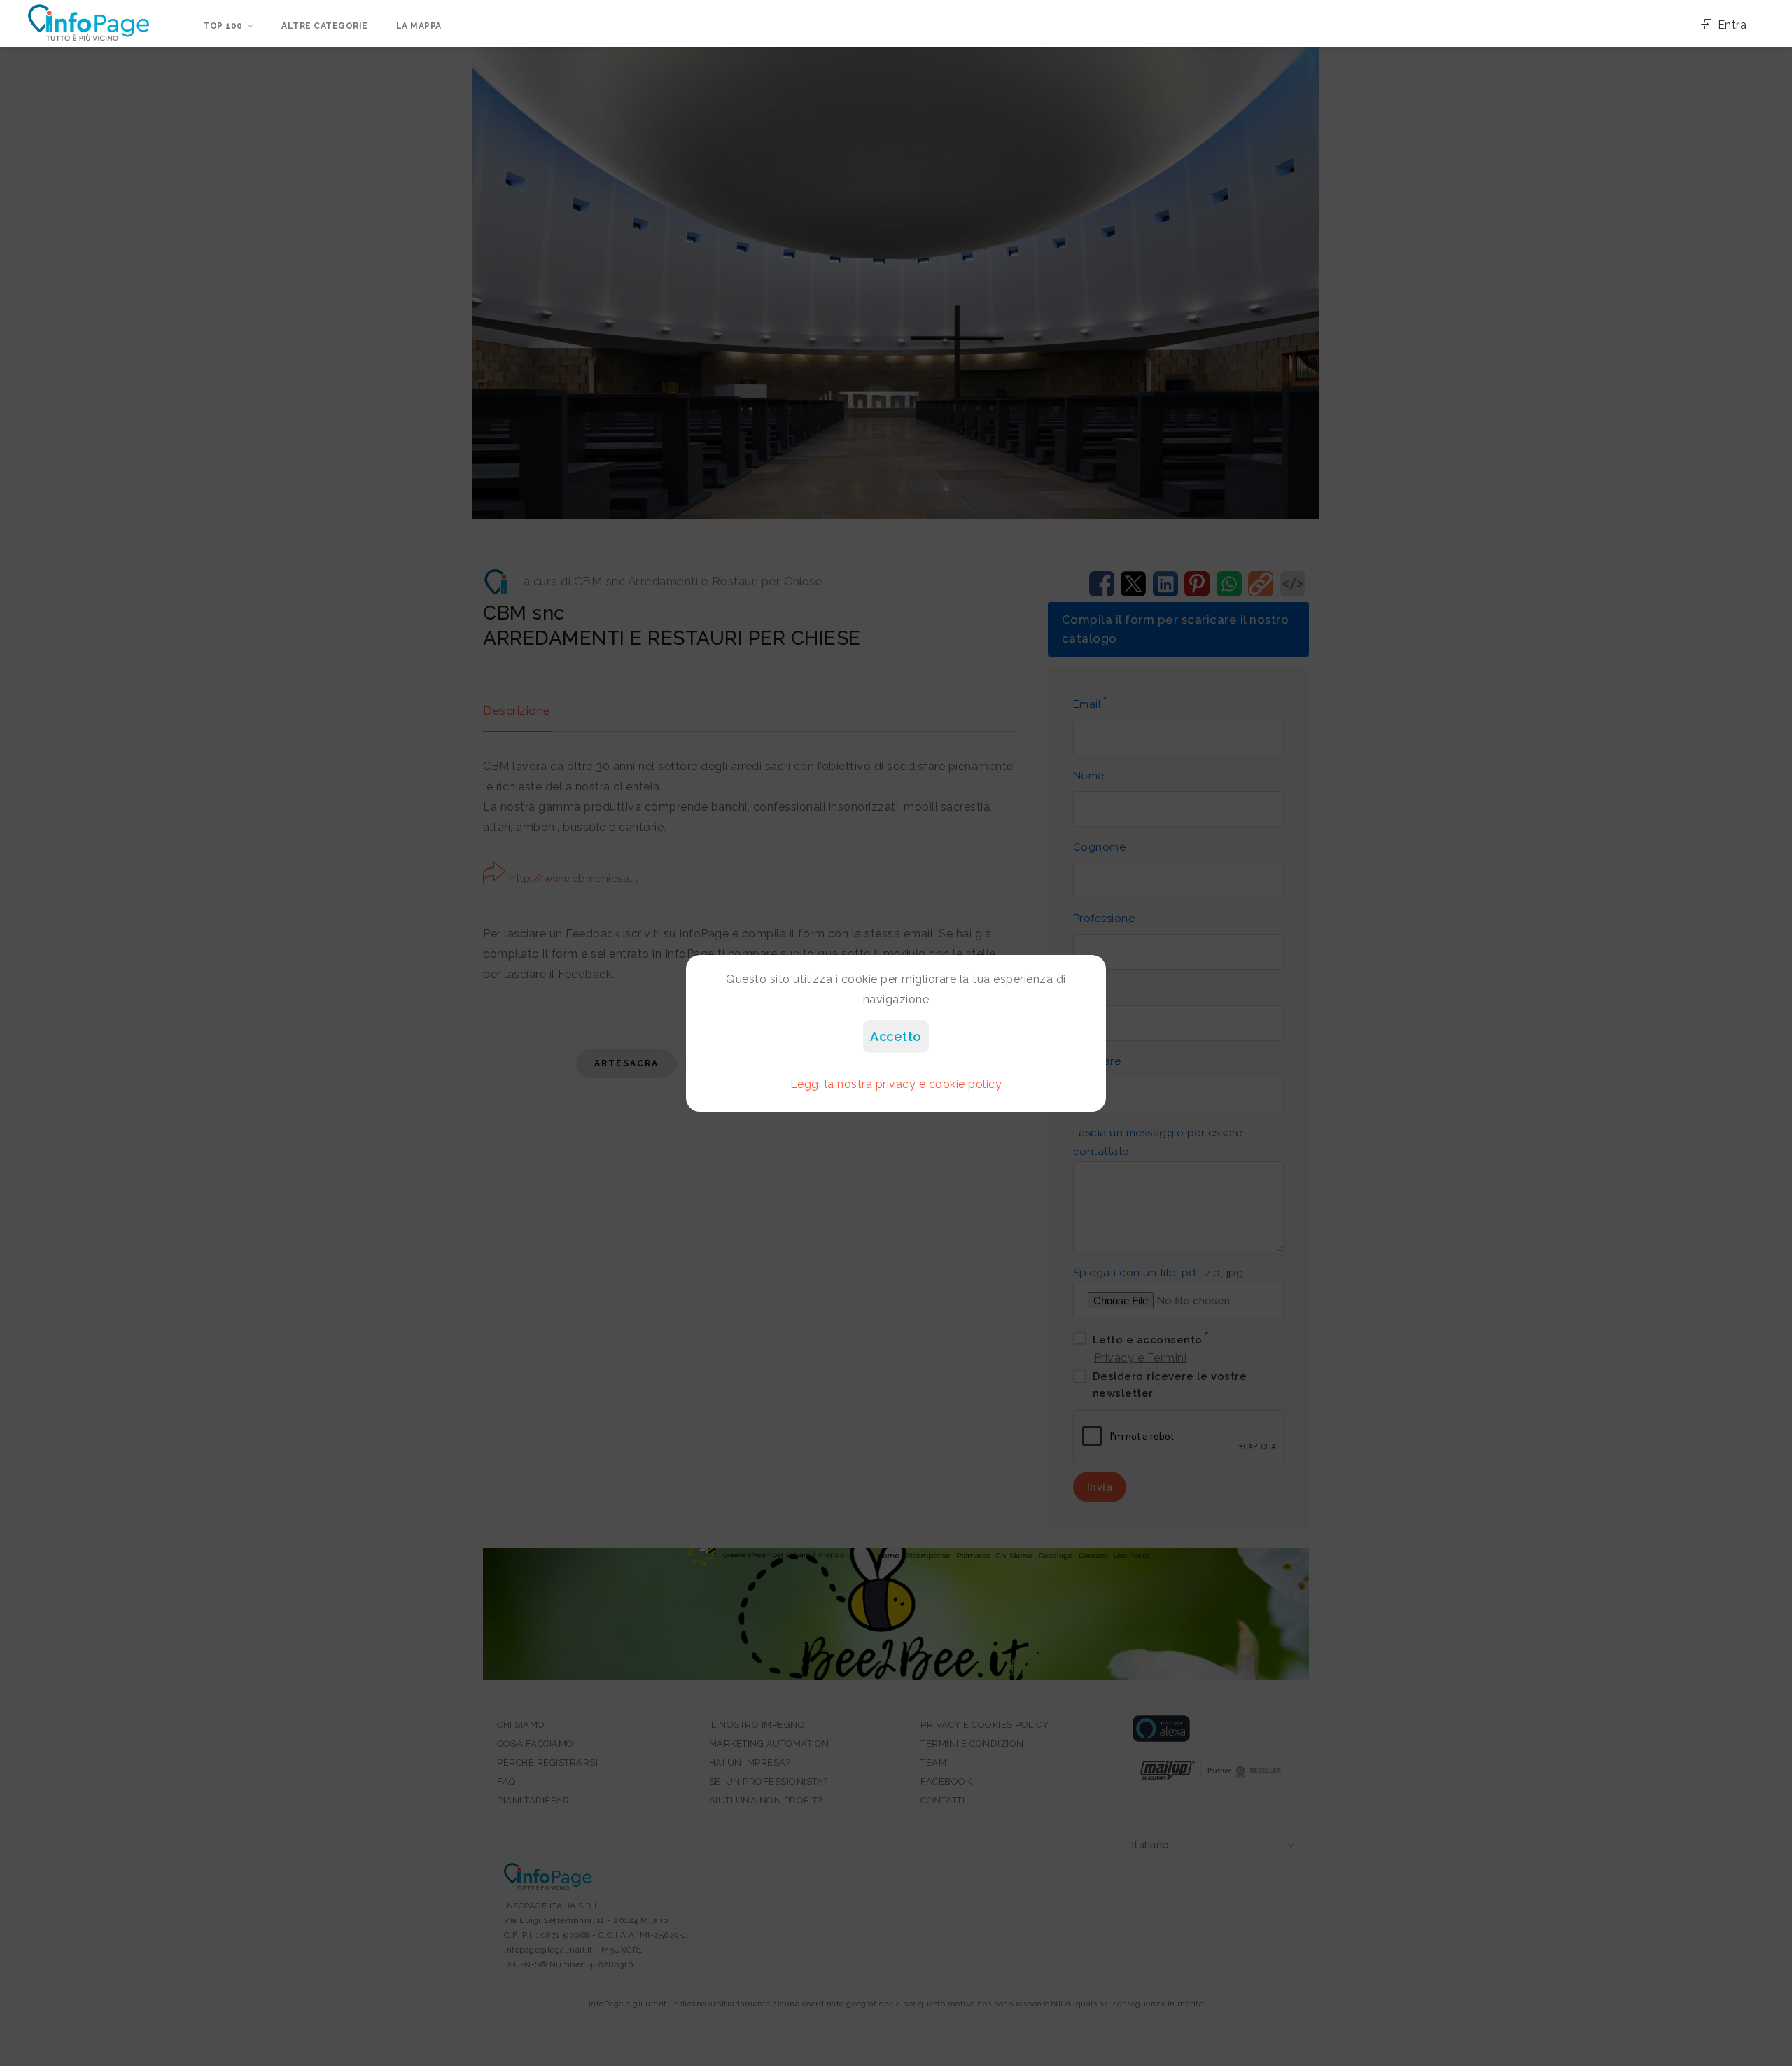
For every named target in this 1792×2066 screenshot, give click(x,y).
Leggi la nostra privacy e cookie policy (896, 1084)
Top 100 (223, 26)
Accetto (896, 1037)
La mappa (419, 26)
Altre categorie (325, 26)
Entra (1730, 25)
